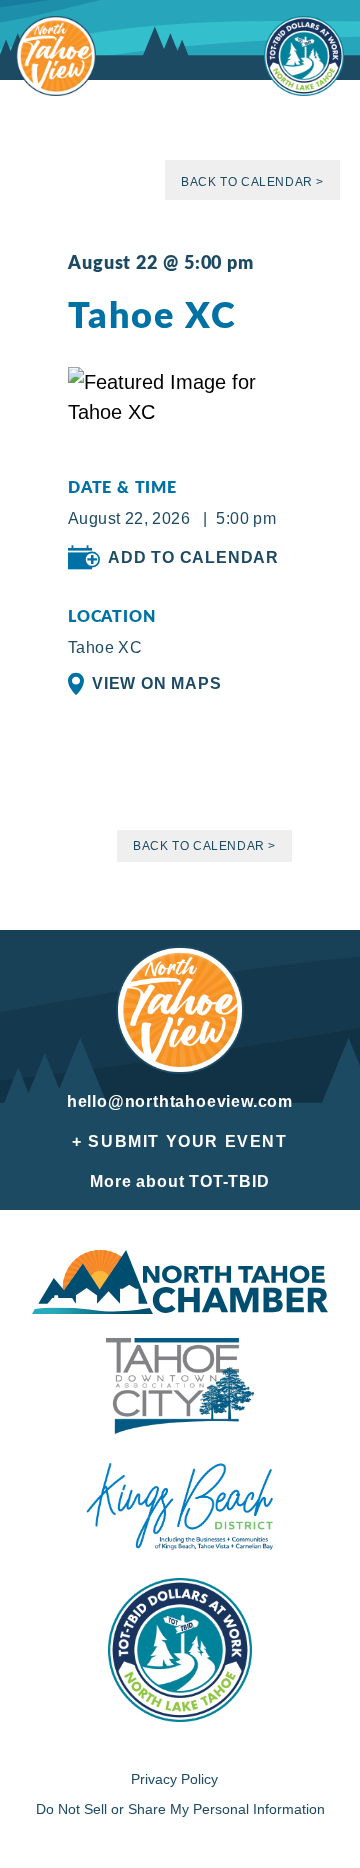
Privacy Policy (174, 1779)
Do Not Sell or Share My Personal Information (180, 1809)
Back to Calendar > (252, 182)
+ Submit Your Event (179, 1141)
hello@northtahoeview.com (180, 1101)
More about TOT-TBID (179, 1181)
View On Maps (157, 683)
